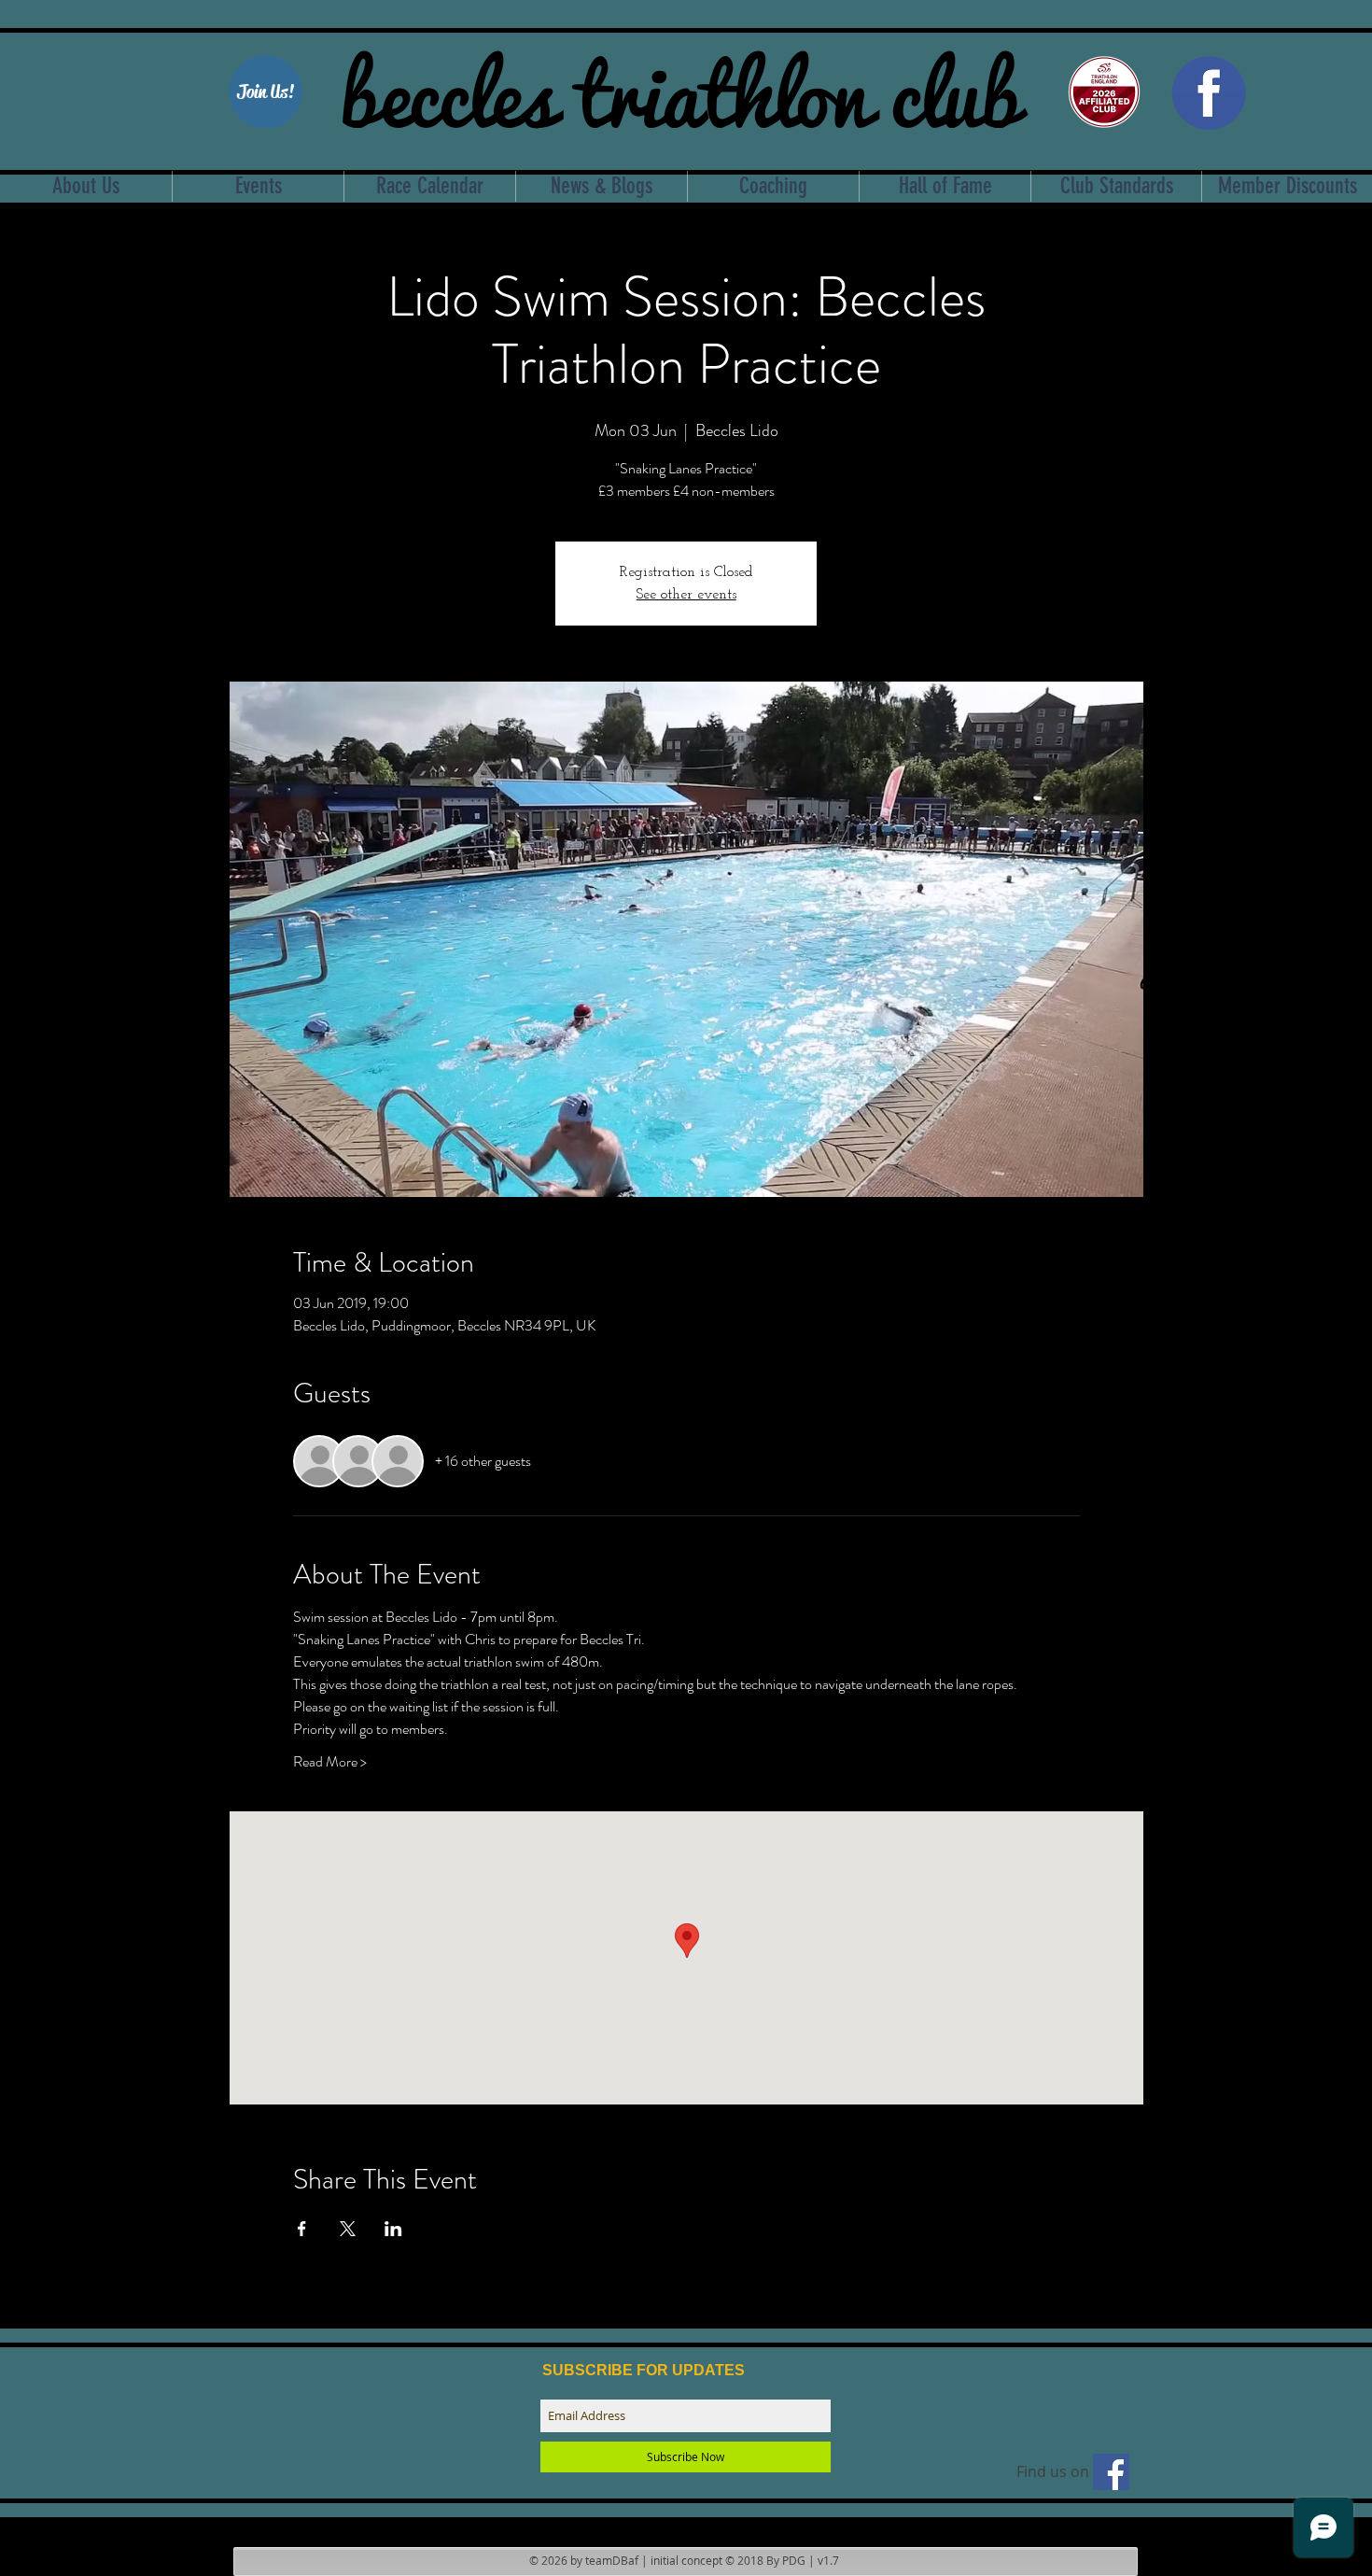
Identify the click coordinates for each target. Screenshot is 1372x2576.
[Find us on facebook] (1111, 2472)
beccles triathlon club (680, 89)
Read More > (330, 1762)
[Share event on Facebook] (302, 2229)
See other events (686, 595)
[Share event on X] (348, 2229)
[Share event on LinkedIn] (393, 2229)
